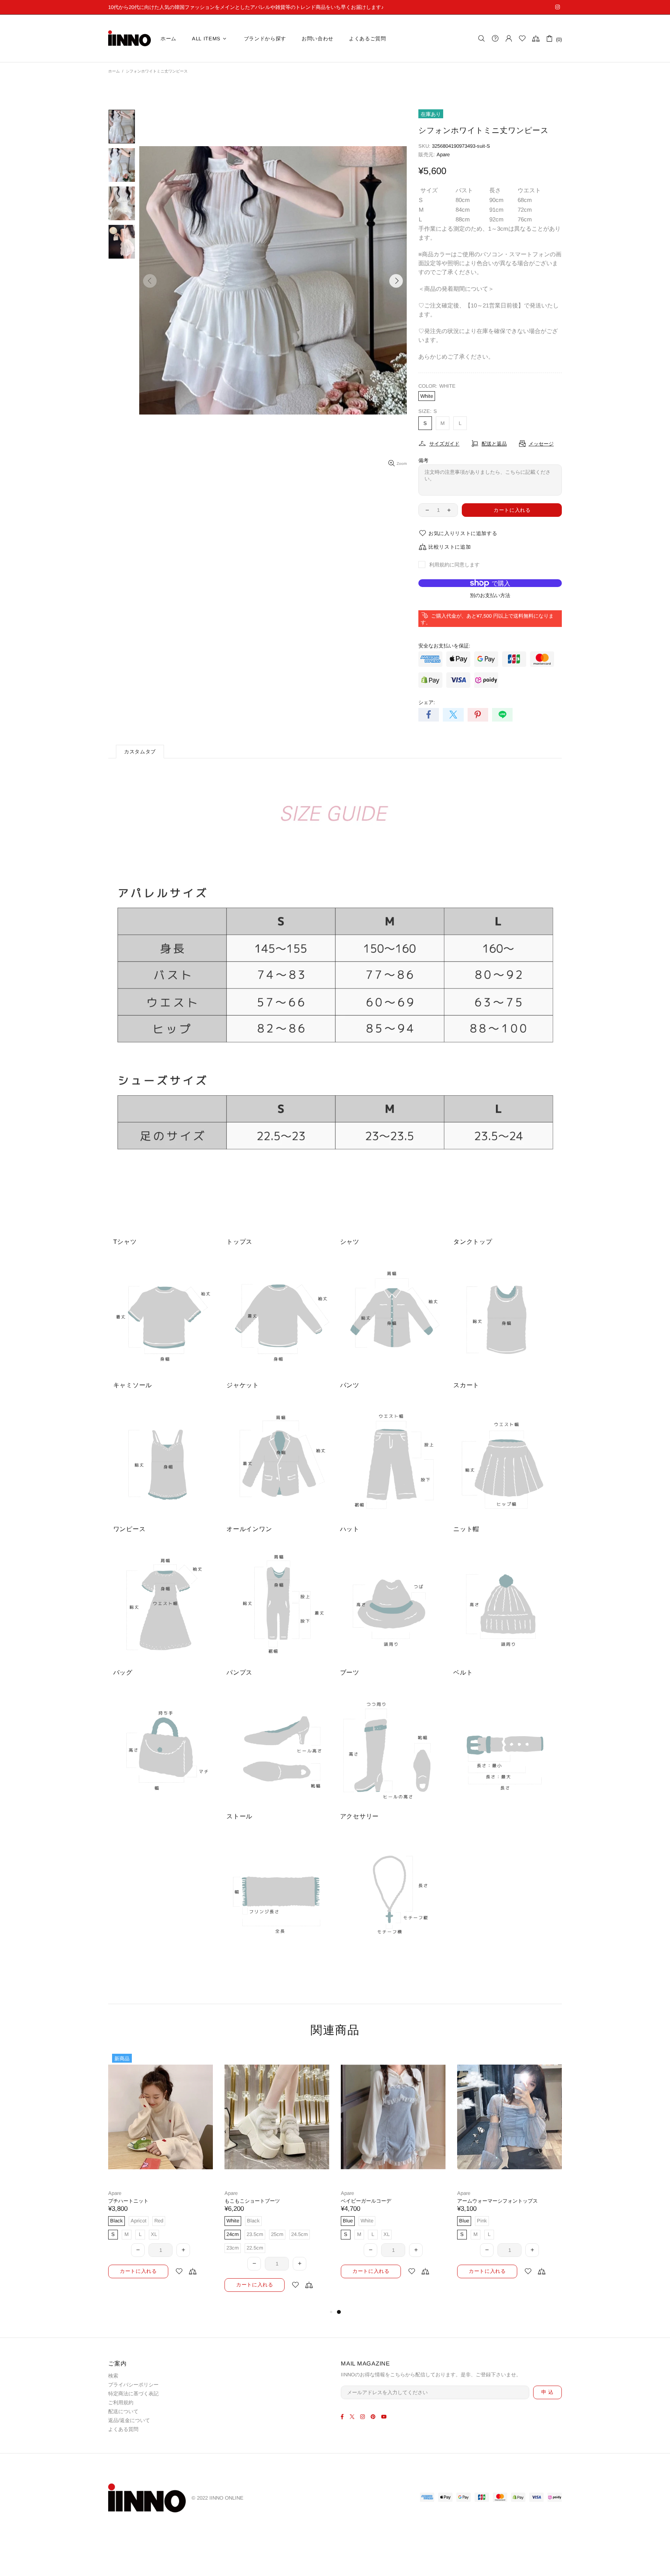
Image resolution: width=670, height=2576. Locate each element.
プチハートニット (361, 2201)
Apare (443, 155)
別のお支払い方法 (490, 595)
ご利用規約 (121, 2402)
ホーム (114, 71)
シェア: (427, 702)
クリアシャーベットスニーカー (143, 2201)
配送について (123, 2411)
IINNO (130, 38)
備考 (423, 460)
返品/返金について (129, 2420)
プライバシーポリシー (133, 2385)
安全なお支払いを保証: (444, 646)
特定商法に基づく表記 (133, 2394)
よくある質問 (123, 2429)
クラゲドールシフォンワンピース (262, 2201)
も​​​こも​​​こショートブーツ (485, 2201)
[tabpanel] (161, 2172)
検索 (113, 2376)
